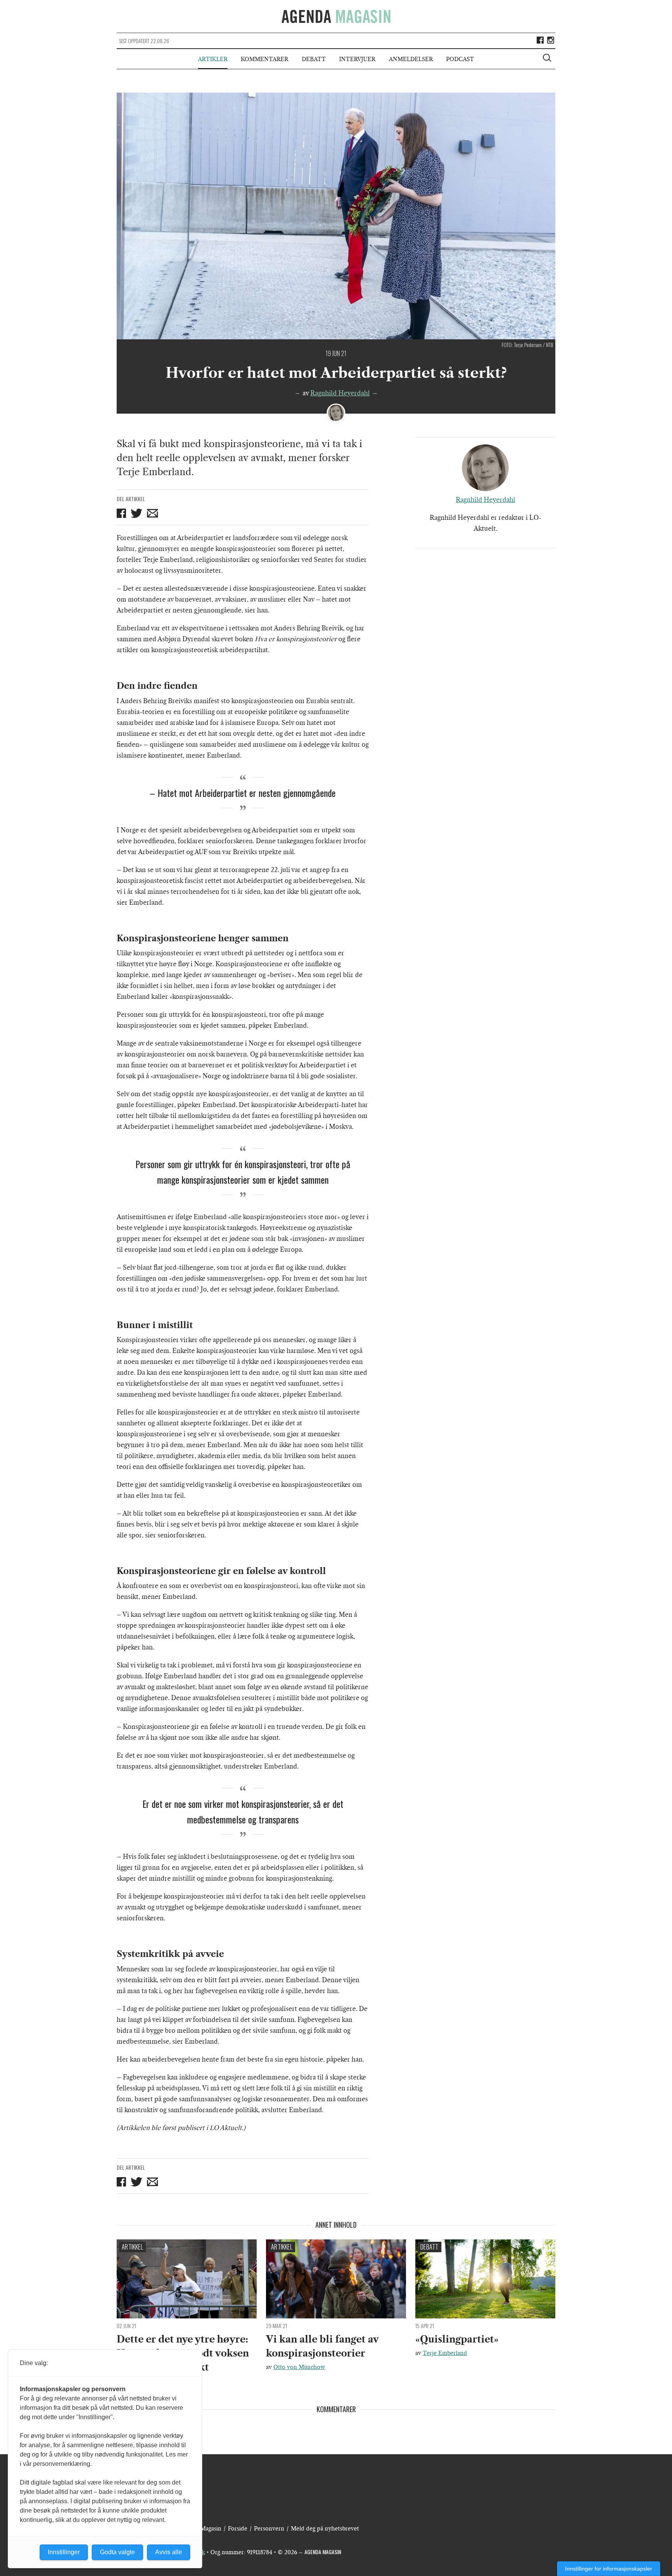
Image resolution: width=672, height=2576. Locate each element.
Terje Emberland (445, 2353)
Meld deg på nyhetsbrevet (325, 2529)
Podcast (460, 59)
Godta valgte (117, 2552)
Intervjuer (357, 59)
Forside (238, 2529)
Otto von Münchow (299, 2367)
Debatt (314, 59)
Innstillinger (64, 2552)
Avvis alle (169, 2552)
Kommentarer (264, 59)
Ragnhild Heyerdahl (340, 393)
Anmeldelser (411, 59)
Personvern (269, 2529)
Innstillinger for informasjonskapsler (609, 2569)
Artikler (213, 59)
